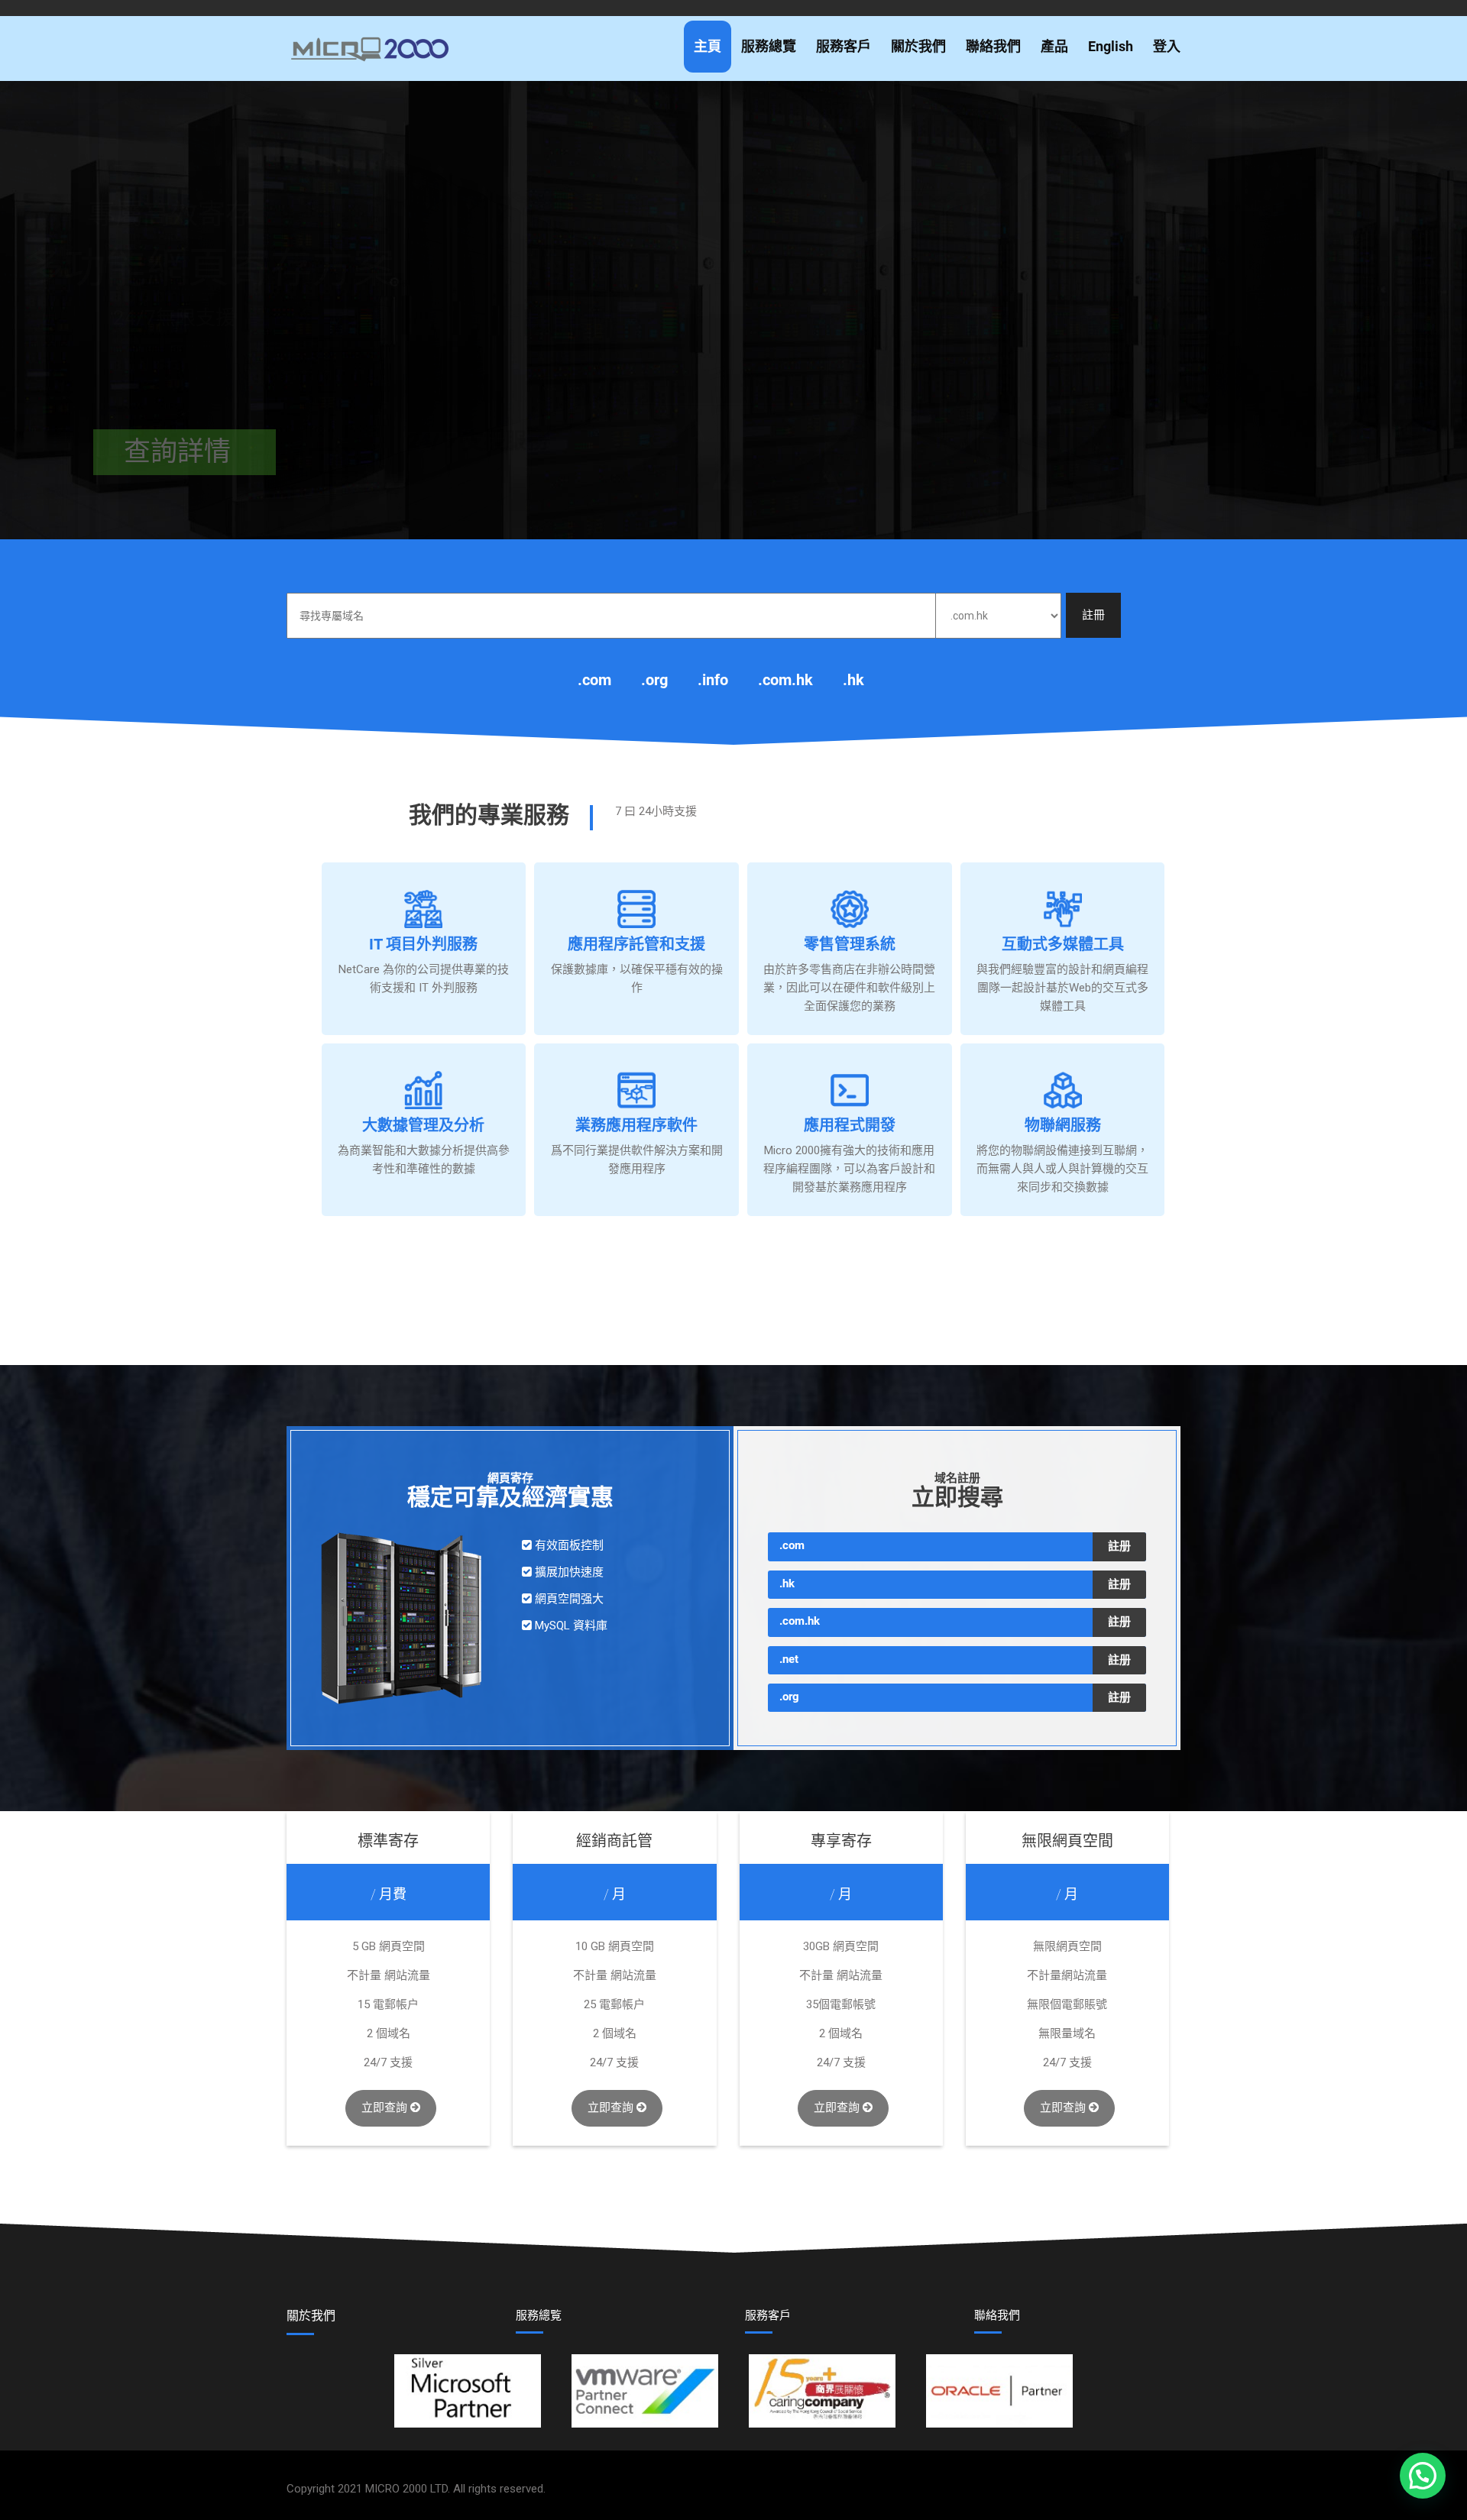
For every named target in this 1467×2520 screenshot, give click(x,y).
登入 (1167, 46)
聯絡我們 (993, 46)
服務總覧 (539, 2315)
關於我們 (918, 46)
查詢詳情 (151, 437)
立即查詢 (386, 2108)
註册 (1119, 1546)
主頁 (708, 46)
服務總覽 (769, 46)
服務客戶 (844, 46)
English (1111, 46)
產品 (1054, 46)
